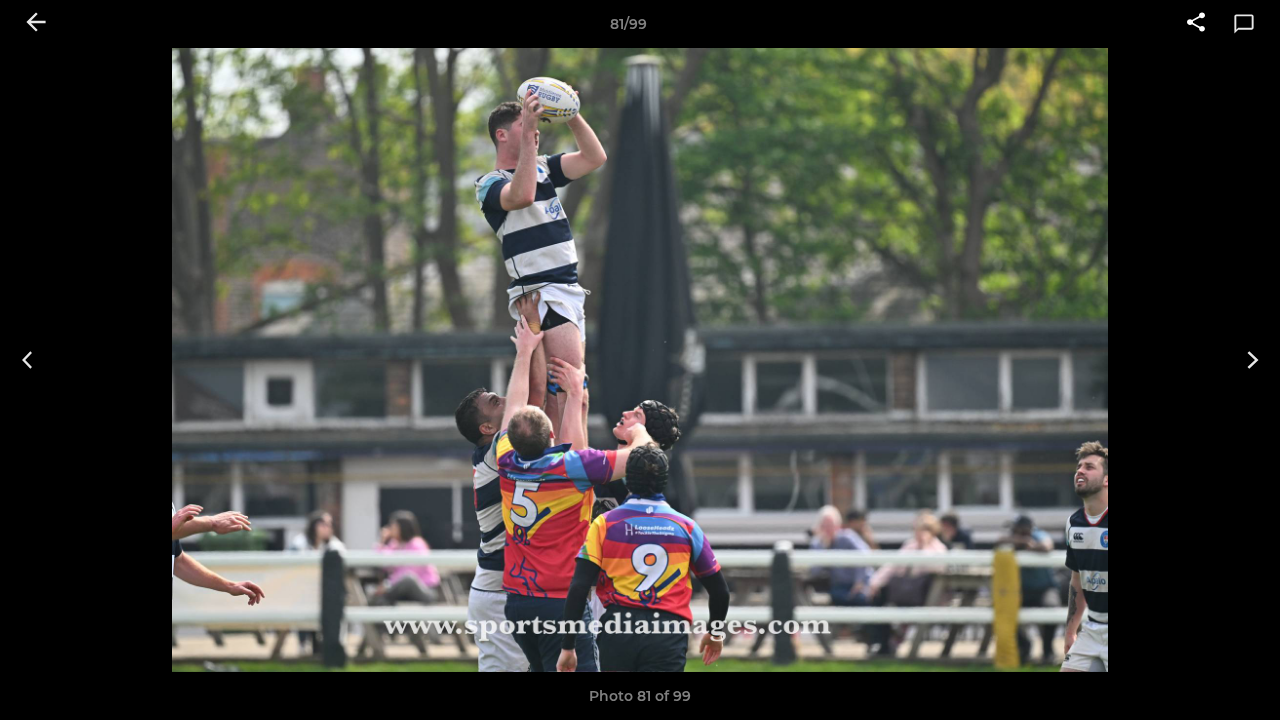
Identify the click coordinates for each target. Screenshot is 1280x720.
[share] (1196, 24)
